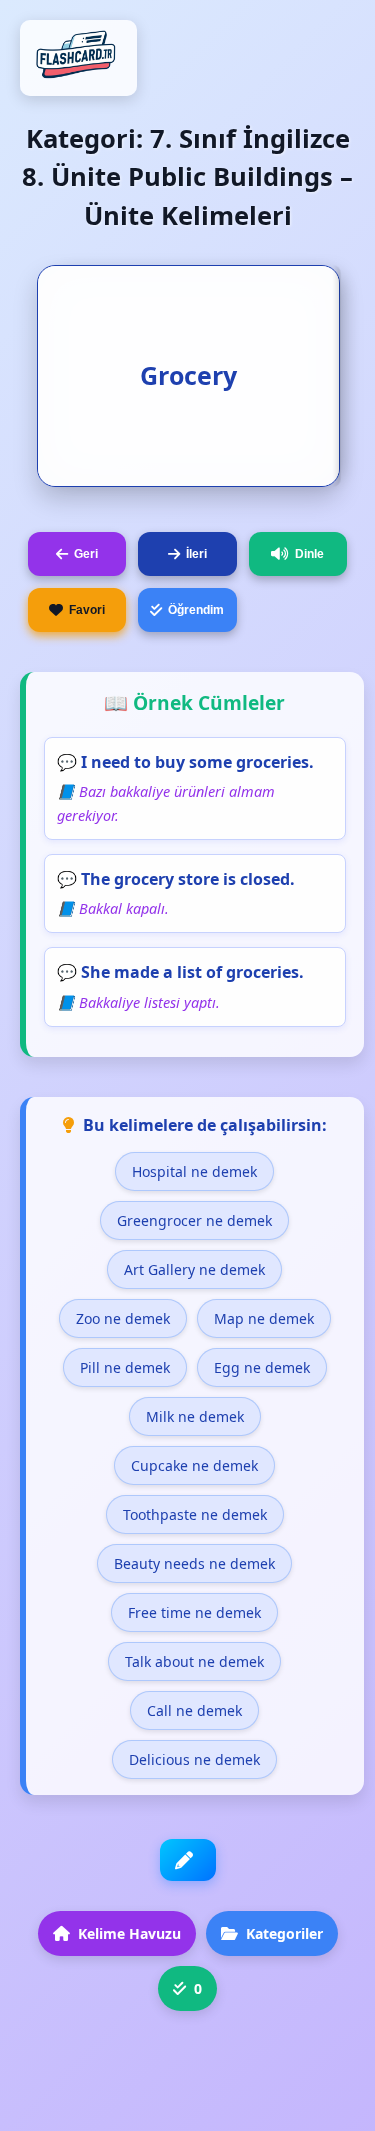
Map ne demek (264, 1318)
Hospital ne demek (194, 1171)
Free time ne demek (194, 1612)
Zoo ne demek (123, 1318)
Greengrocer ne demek (194, 1220)
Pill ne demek (125, 1367)
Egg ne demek (262, 1367)
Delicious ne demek (194, 1759)
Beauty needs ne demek (194, 1563)
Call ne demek (194, 1710)
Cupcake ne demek (194, 1465)
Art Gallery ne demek (194, 1269)
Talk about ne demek (194, 1661)
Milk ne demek (195, 1416)
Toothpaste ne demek (195, 1514)
